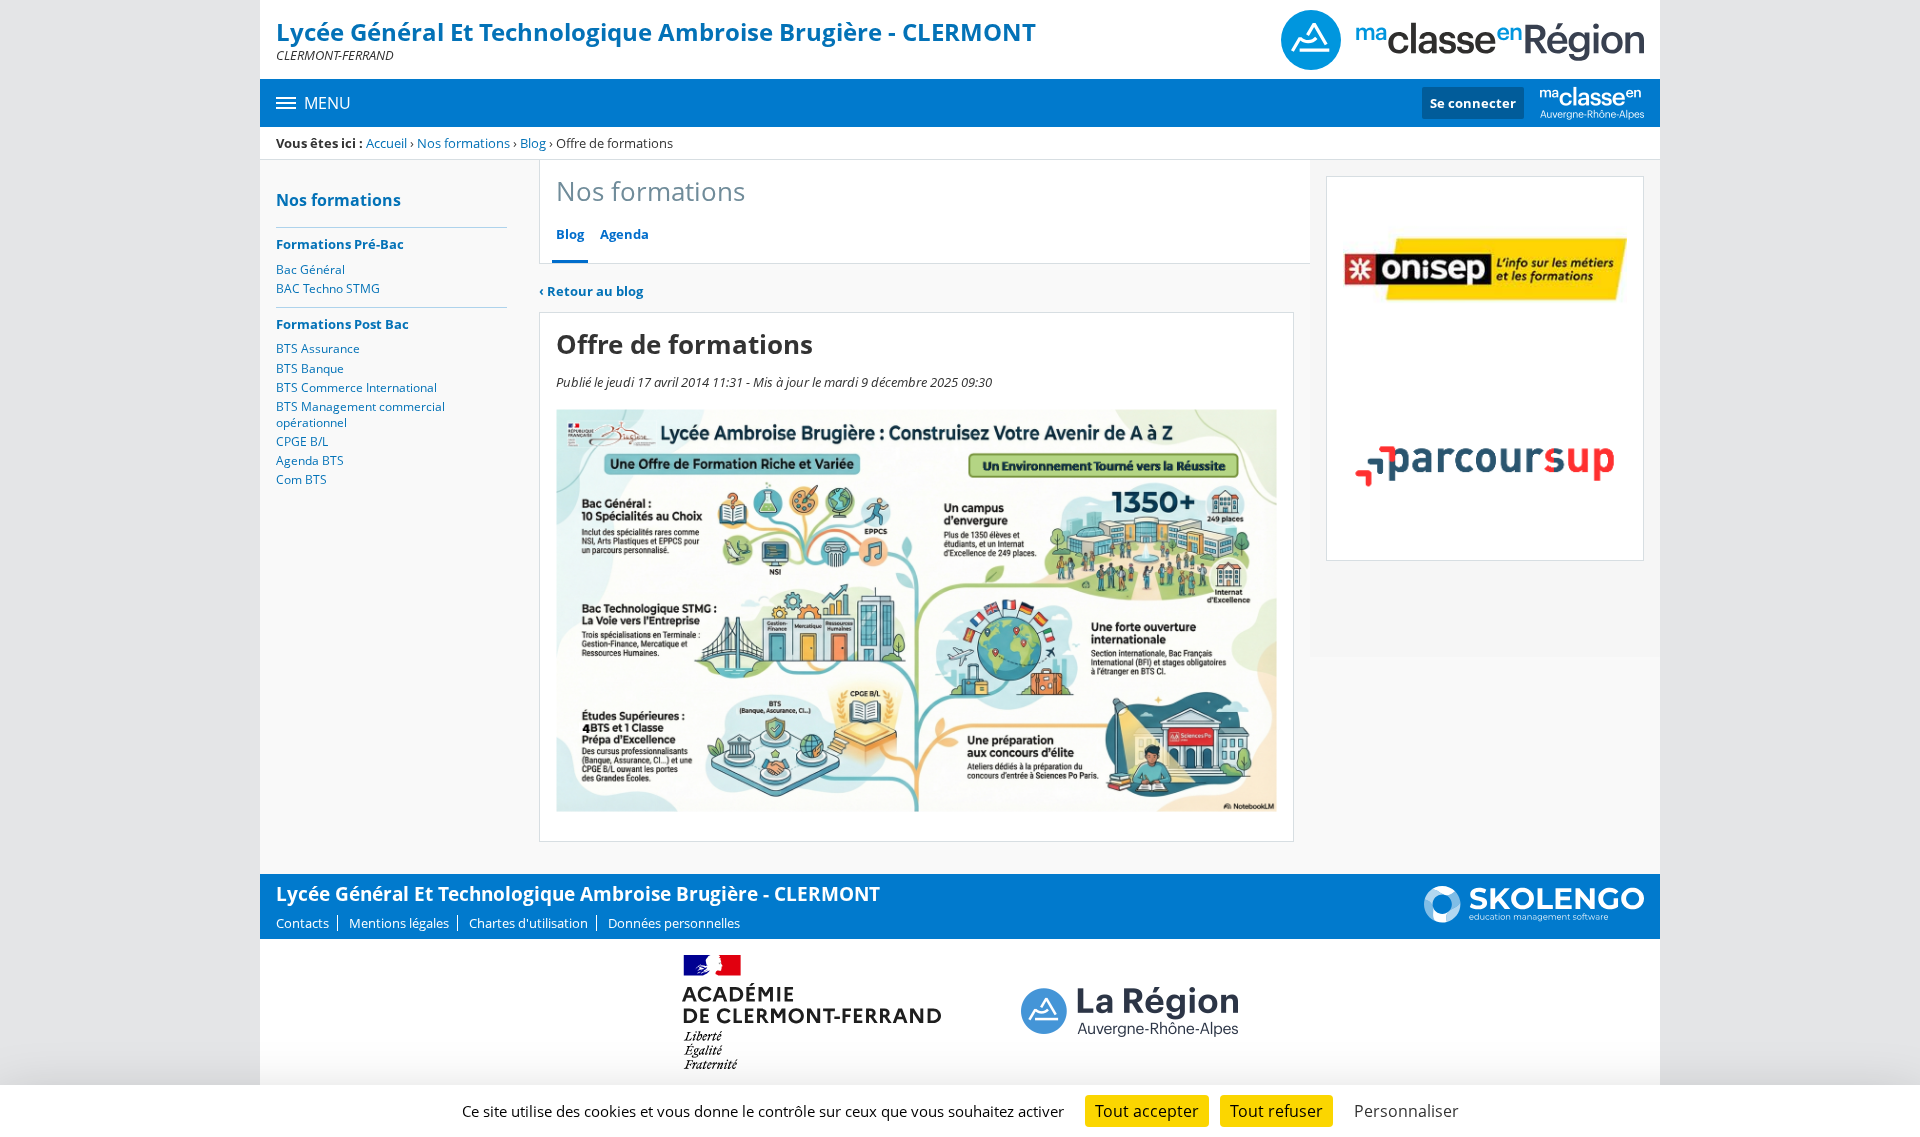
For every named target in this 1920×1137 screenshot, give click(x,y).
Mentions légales (399, 923)
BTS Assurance (318, 348)
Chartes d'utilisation (528, 923)
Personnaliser (1406, 1111)
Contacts (302, 923)
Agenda (624, 234)
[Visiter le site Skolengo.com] (1534, 918)
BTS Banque (310, 368)
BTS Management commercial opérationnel (360, 414)
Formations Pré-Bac (340, 244)
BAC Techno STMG (328, 288)
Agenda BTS (310, 460)
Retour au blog (591, 291)
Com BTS (301, 479)
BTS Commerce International (356, 387)
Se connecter (1473, 103)
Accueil (386, 143)
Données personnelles (674, 923)
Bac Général (310, 269)
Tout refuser (1276, 1111)
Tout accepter (1147, 1111)
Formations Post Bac (342, 324)
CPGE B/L (302, 441)
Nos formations (463, 143)
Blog (533, 143)
